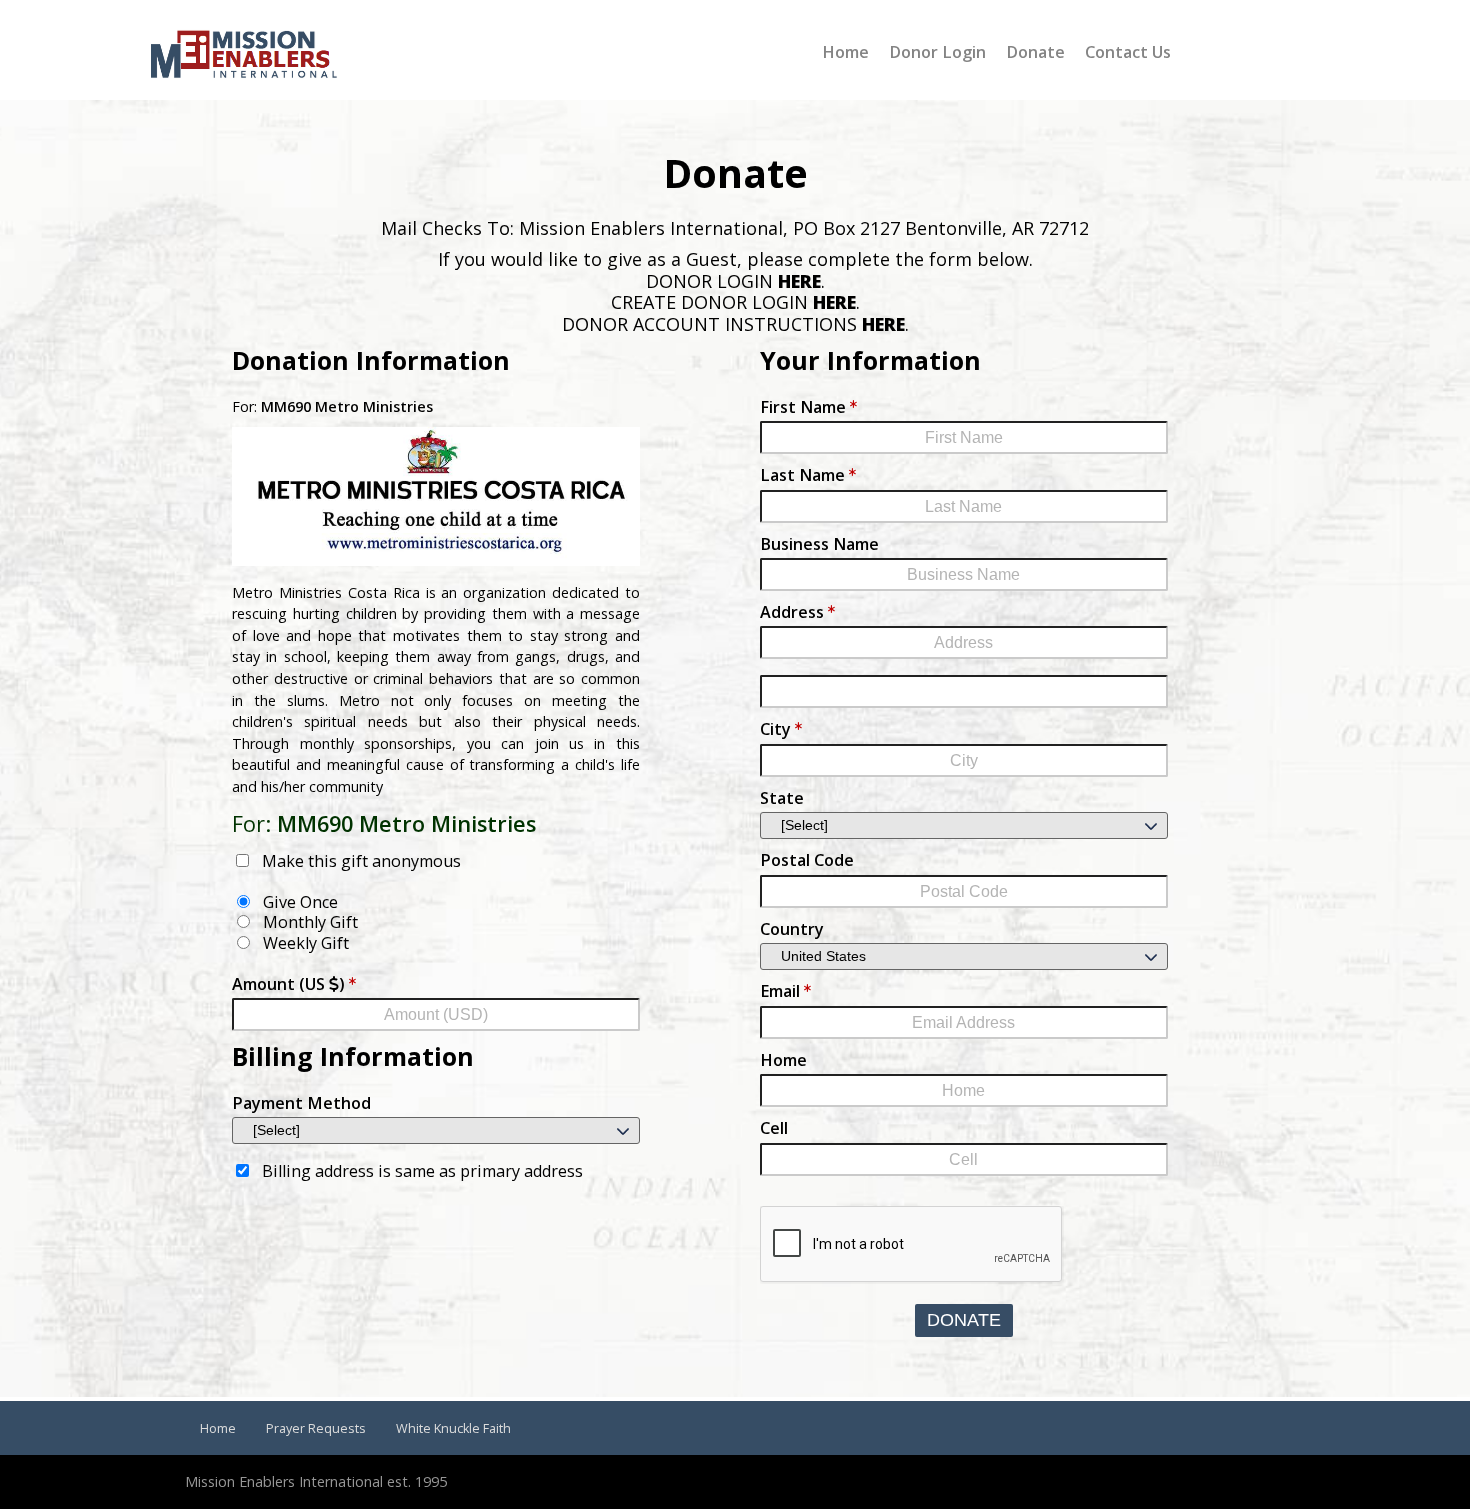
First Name (803, 407)
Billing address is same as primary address (422, 1171)
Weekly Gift (306, 943)
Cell (774, 1128)
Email (780, 991)
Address (792, 612)
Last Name (802, 475)
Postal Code (807, 860)
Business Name (819, 544)
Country (792, 929)
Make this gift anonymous (361, 861)
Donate (964, 1320)
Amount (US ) (288, 984)
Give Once (300, 902)
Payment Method (301, 1103)
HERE (799, 281)
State (782, 798)
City (775, 729)
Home (783, 1060)
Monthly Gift (310, 922)
